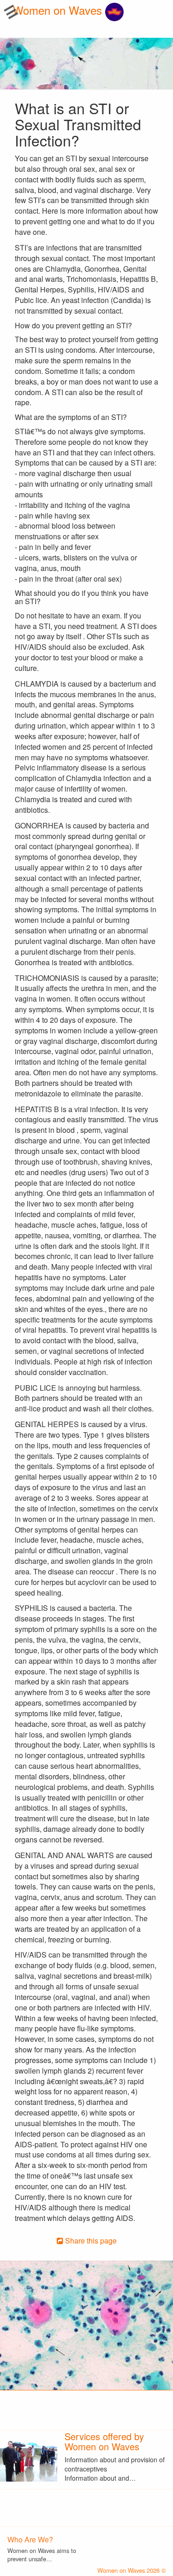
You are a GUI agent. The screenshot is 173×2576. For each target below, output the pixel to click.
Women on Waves (59, 10)
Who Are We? (30, 2539)
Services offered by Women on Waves (104, 2441)
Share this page (90, 2241)
